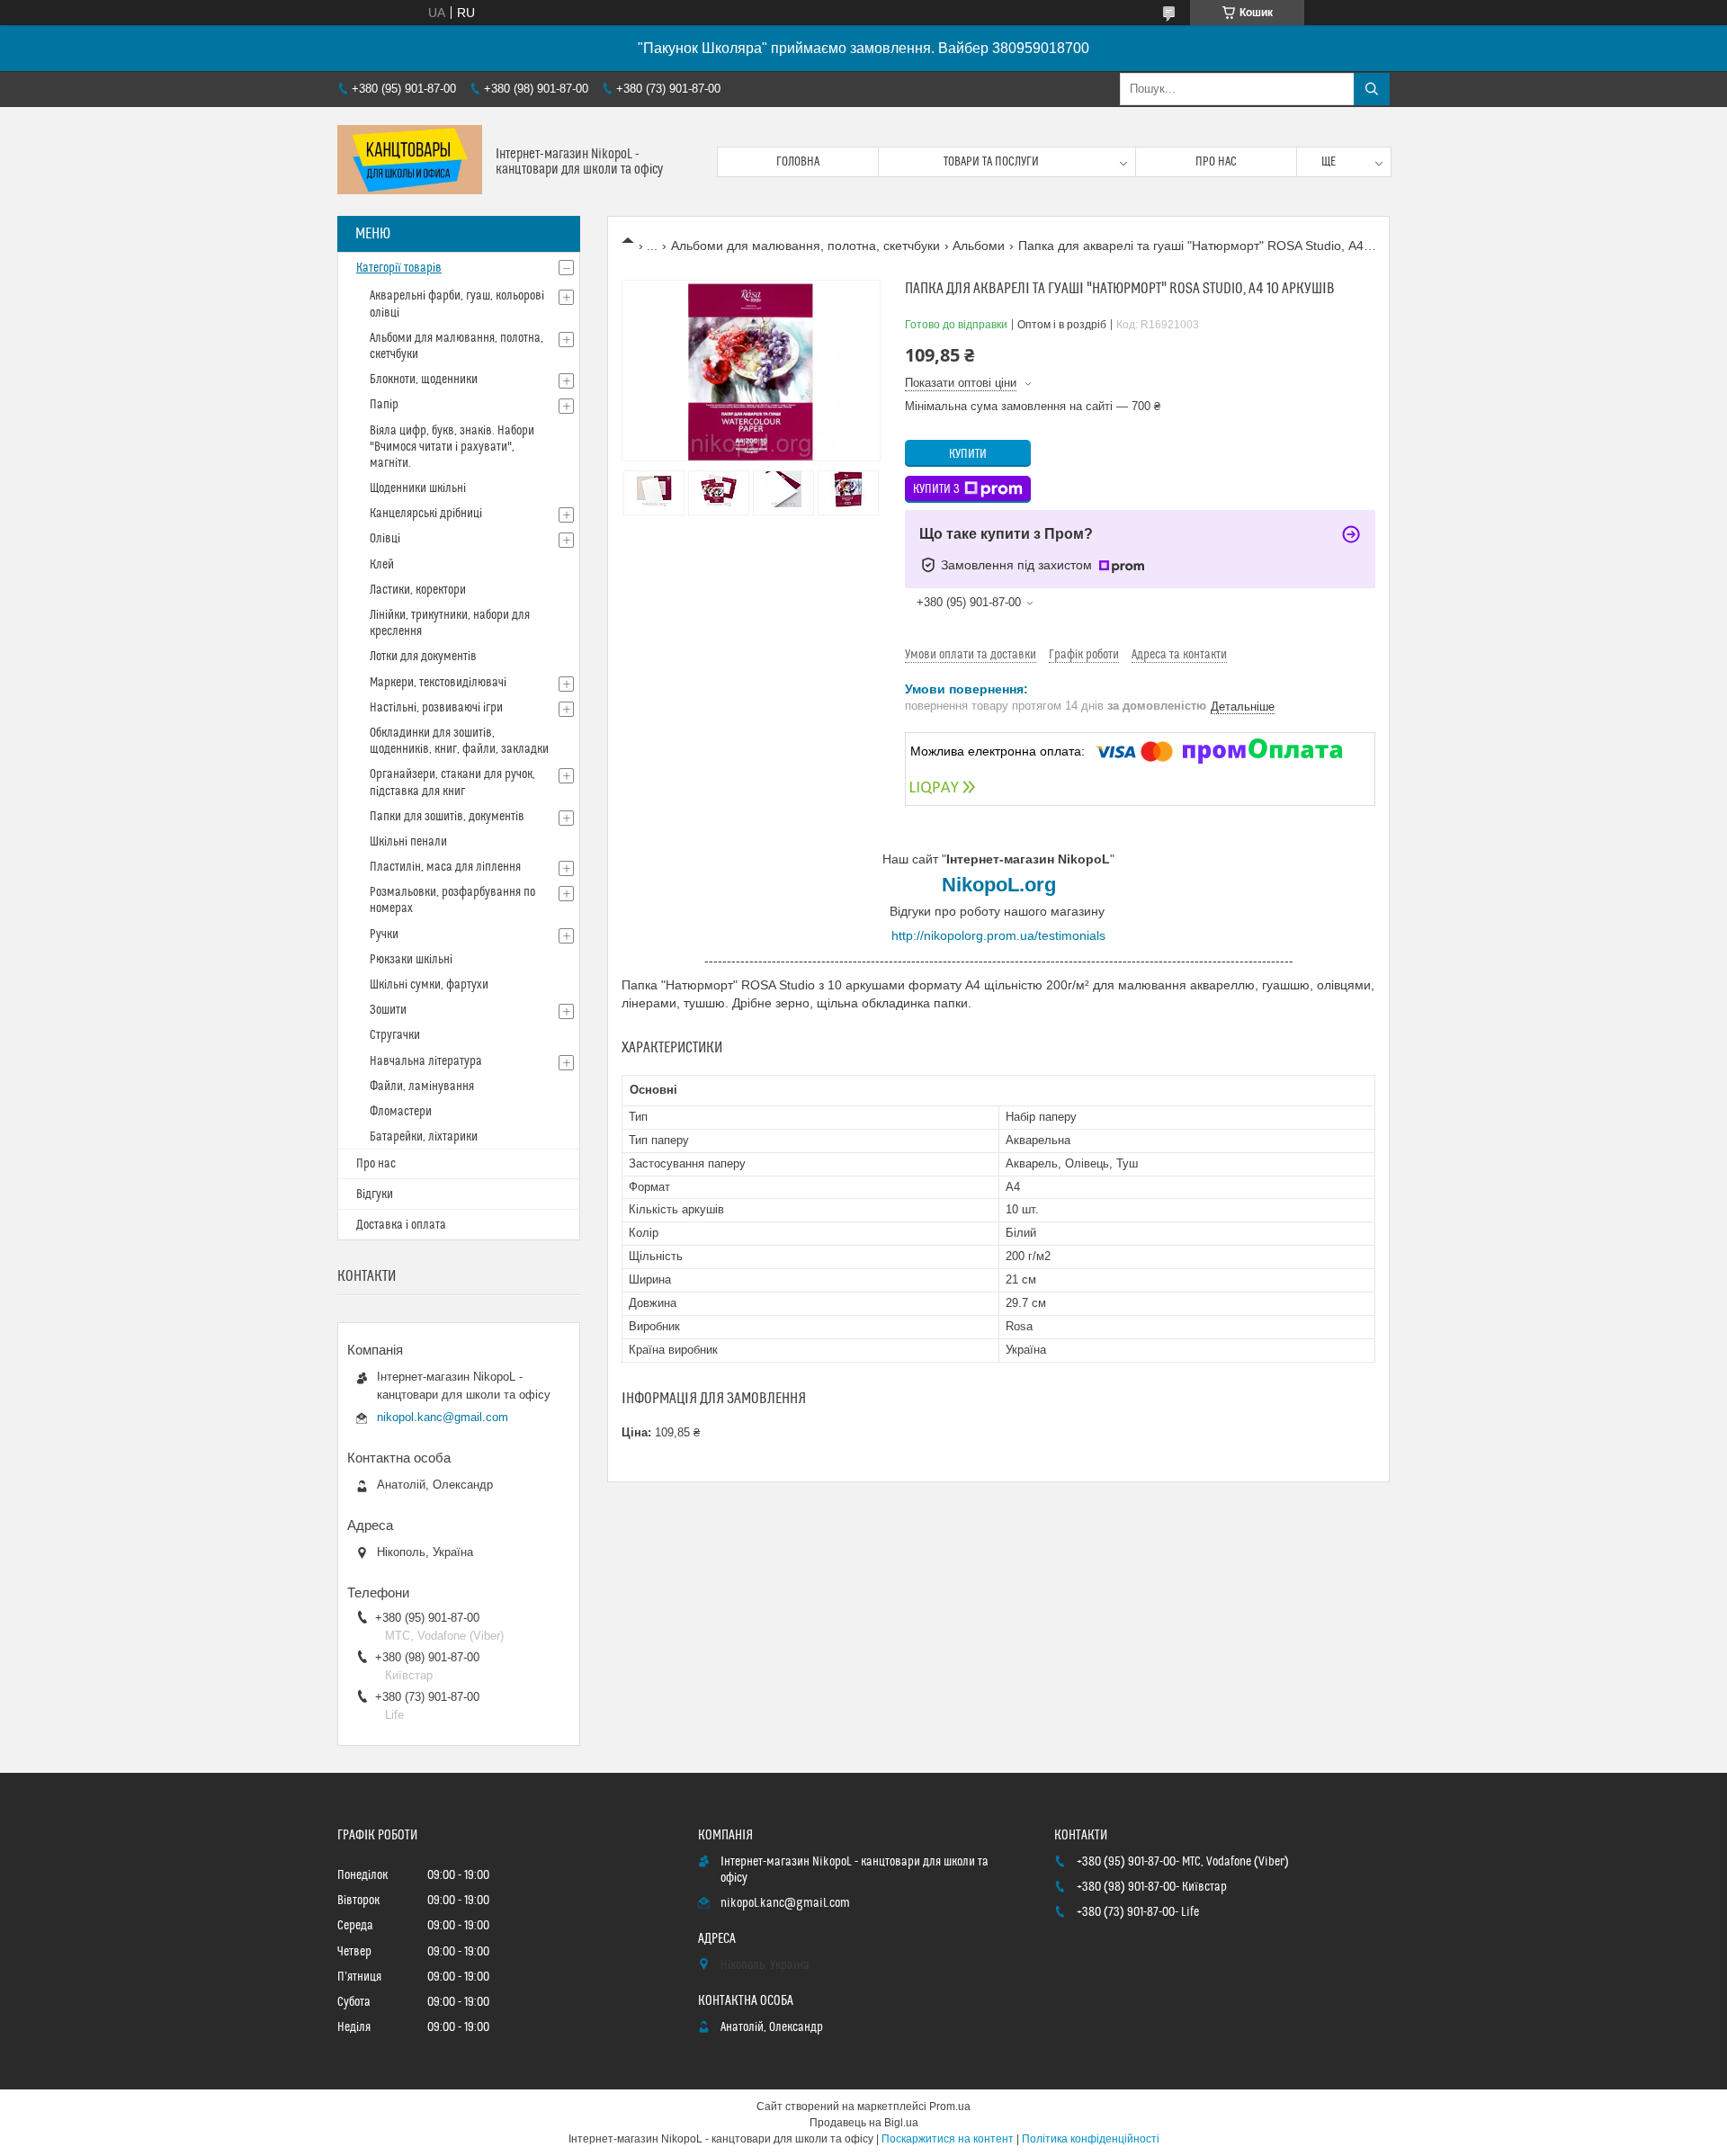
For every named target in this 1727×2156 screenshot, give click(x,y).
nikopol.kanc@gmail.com (443, 1417)
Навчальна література (426, 1061)
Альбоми (979, 246)
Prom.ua (950, 2107)
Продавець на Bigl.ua (864, 2123)
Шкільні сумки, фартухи (429, 985)
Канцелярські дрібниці (426, 514)
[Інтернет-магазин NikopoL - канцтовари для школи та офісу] (410, 161)
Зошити (388, 1010)
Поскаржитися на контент (948, 2139)
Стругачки (395, 1035)
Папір (384, 405)
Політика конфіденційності (1091, 2139)
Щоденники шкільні (418, 488)
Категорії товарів (399, 268)
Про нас (1216, 162)
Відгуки (375, 1194)
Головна (798, 162)
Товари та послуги (991, 162)
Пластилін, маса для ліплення (445, 867)
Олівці (385, 539)
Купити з (936, 489)
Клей (382, 565)
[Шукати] (1372, 89)
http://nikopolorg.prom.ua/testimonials (998, 935)
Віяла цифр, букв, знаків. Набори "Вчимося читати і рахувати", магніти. (452, 447)
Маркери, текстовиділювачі (438, 683)
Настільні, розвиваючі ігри (436, 708)
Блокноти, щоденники (424, 380)
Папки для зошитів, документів (447, 817)
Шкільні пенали (408, 842)
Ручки (384, 935)
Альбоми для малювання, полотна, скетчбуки (805, 246)
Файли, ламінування (422, 1087)
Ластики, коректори (418, 590)
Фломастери (401, 1112)
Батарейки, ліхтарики (424, 1137)
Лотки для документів (423, 657)
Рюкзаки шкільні (411, 960)
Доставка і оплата (401, 1225)
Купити (968, 454)
